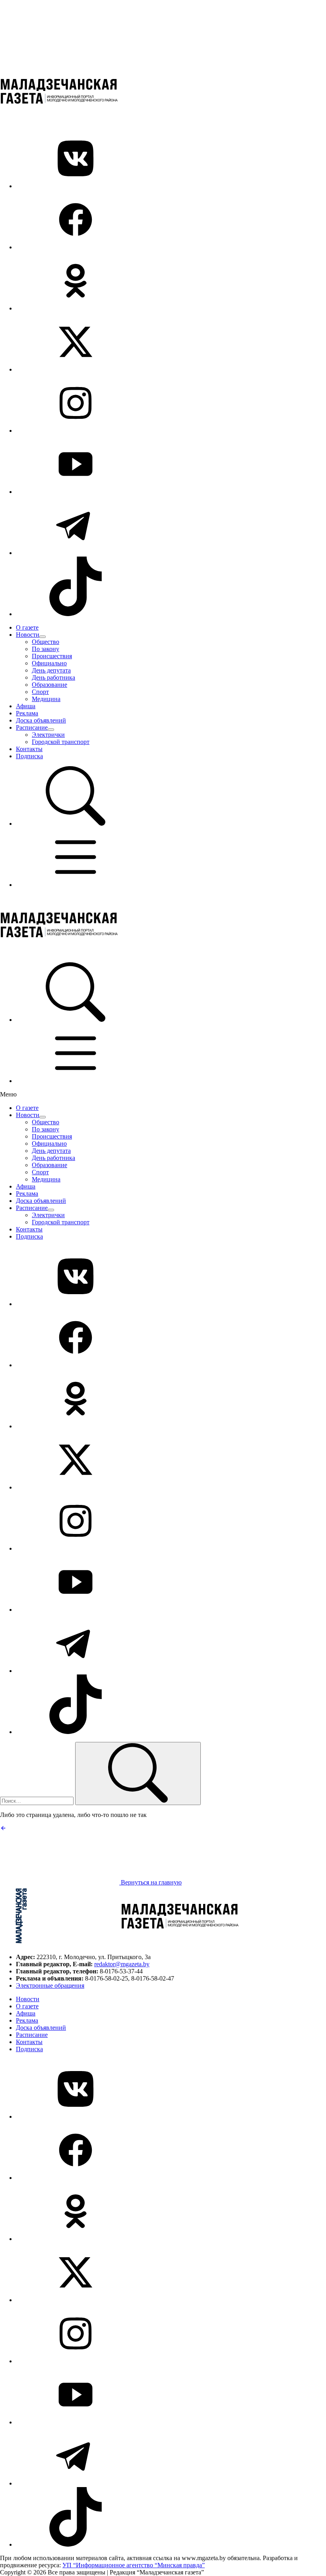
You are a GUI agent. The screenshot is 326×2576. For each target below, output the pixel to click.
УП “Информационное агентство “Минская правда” (134, 2565)
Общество (46, 642)
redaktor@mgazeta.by (122, 1964)
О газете (27, 627)
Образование (49, 685)
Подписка (29, 756)
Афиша (26, 706)
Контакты (29, 749)
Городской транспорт (61, 742)
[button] (76, 824)
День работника (53, 677)
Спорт (40, 692)
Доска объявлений (41, 720)
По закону (46, 649)
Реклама (27, 713)
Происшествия (52, 656)
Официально (49, 663)
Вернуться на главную (150, 1882)
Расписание (32, 727)
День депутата (51, 670)
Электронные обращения (50, 1985)
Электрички (48, 735)
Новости (28, 635)
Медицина (46, 699)
